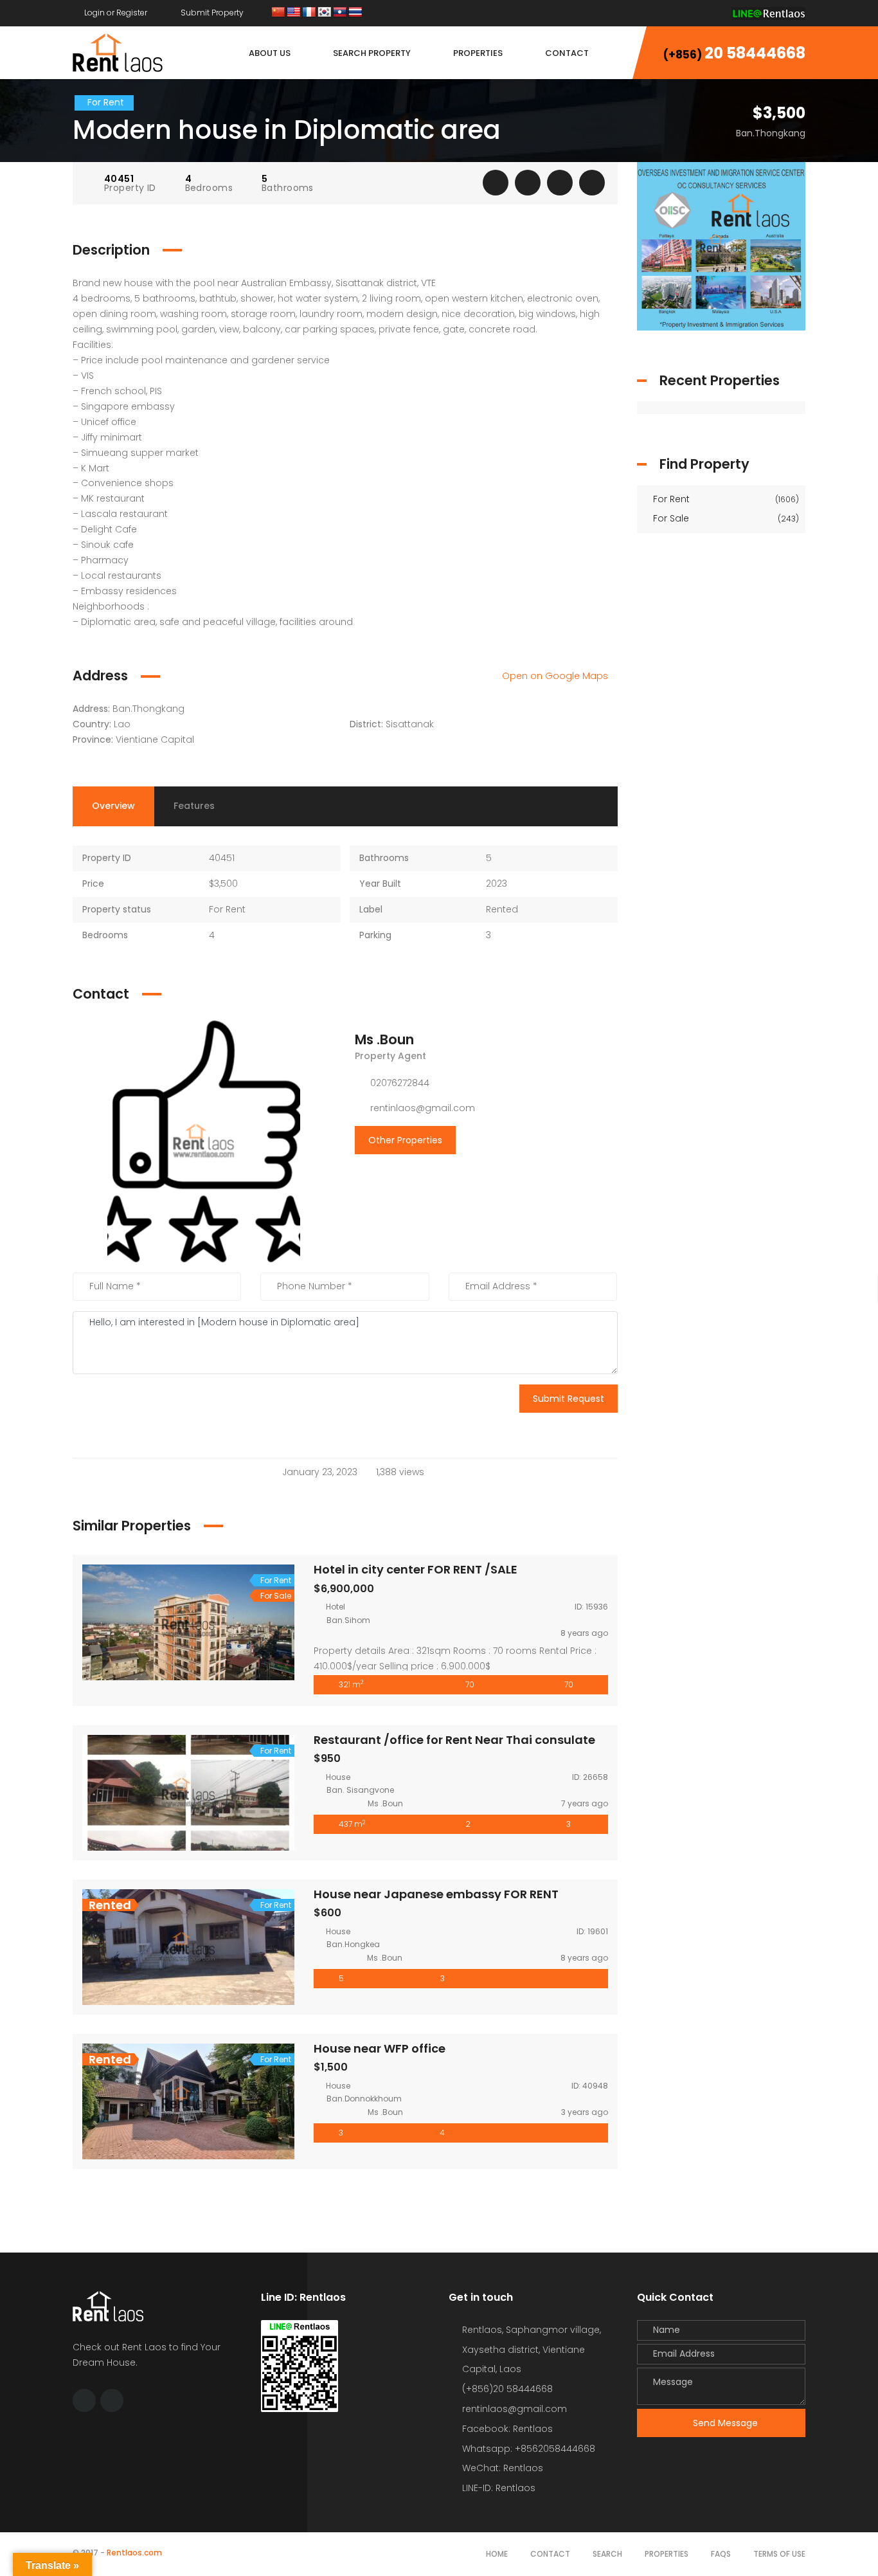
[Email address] (712, 13)
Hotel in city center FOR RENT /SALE (416, 1569)
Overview (113, 806)
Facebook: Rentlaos (507, 2429)
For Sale (725, 518)
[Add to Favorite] (528, 183)
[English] (294, 13)
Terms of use (779, 2554)
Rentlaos (515, 2488)
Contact (550, 2554)
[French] (309, 13)
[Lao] (340, 13)
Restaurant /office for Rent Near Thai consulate (454, 1740)
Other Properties (405, 1140)
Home (497, 2554)
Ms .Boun (384, 1039)
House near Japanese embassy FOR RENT (436, 1894)
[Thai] (355, 13)
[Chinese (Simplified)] (278, 13)
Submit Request (569, 1399)
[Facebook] (688, 13)
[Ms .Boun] (204, 1141)
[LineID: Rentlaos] (768, 13)
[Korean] (325, 13)
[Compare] (560, 183)
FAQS (721, 2554)
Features (194, 806)
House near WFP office (380, 2048)
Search (607, 2554)
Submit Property (211, 13)
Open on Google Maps (556, 676)
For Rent (725, 499)
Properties (667, 2554)
